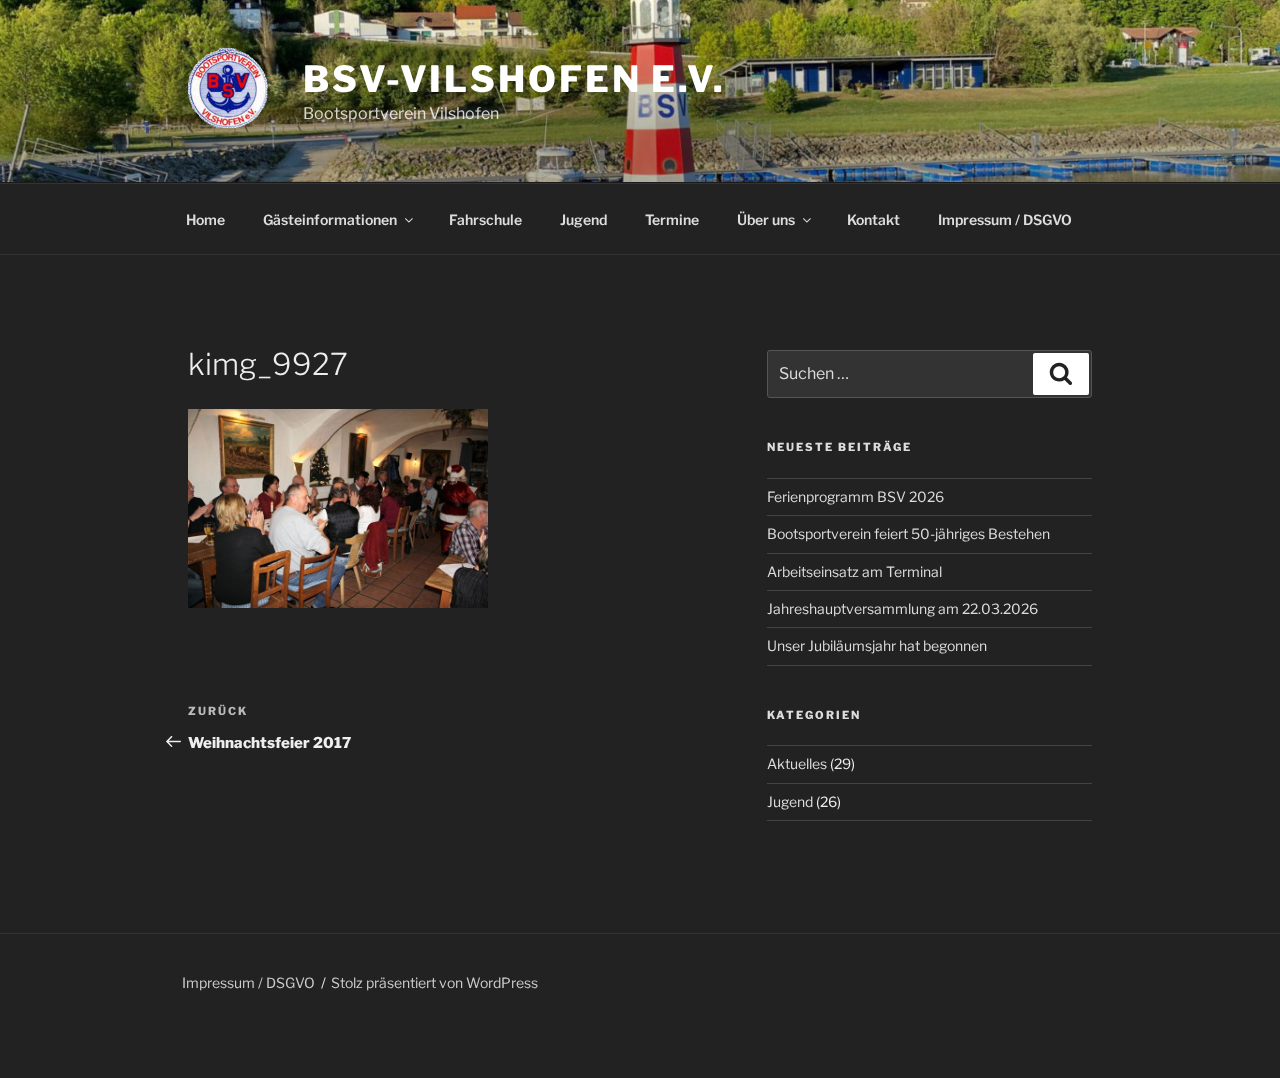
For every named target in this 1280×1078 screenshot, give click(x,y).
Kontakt (873, 219)
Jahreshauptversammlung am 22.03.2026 (902, 608)
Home (205, 219)
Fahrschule (485, 219)
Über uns (766, 219)
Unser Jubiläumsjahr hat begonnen (877, 645)
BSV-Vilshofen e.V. (514, 79)
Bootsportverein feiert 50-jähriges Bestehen (908, 533)
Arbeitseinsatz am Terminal (854, 571)
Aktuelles (797, 763)
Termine (672, 219)
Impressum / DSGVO (1005, 219)
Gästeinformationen (330, 219)
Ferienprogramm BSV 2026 (855, 496)
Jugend (583, 219)
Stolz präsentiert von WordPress (434, 982)
